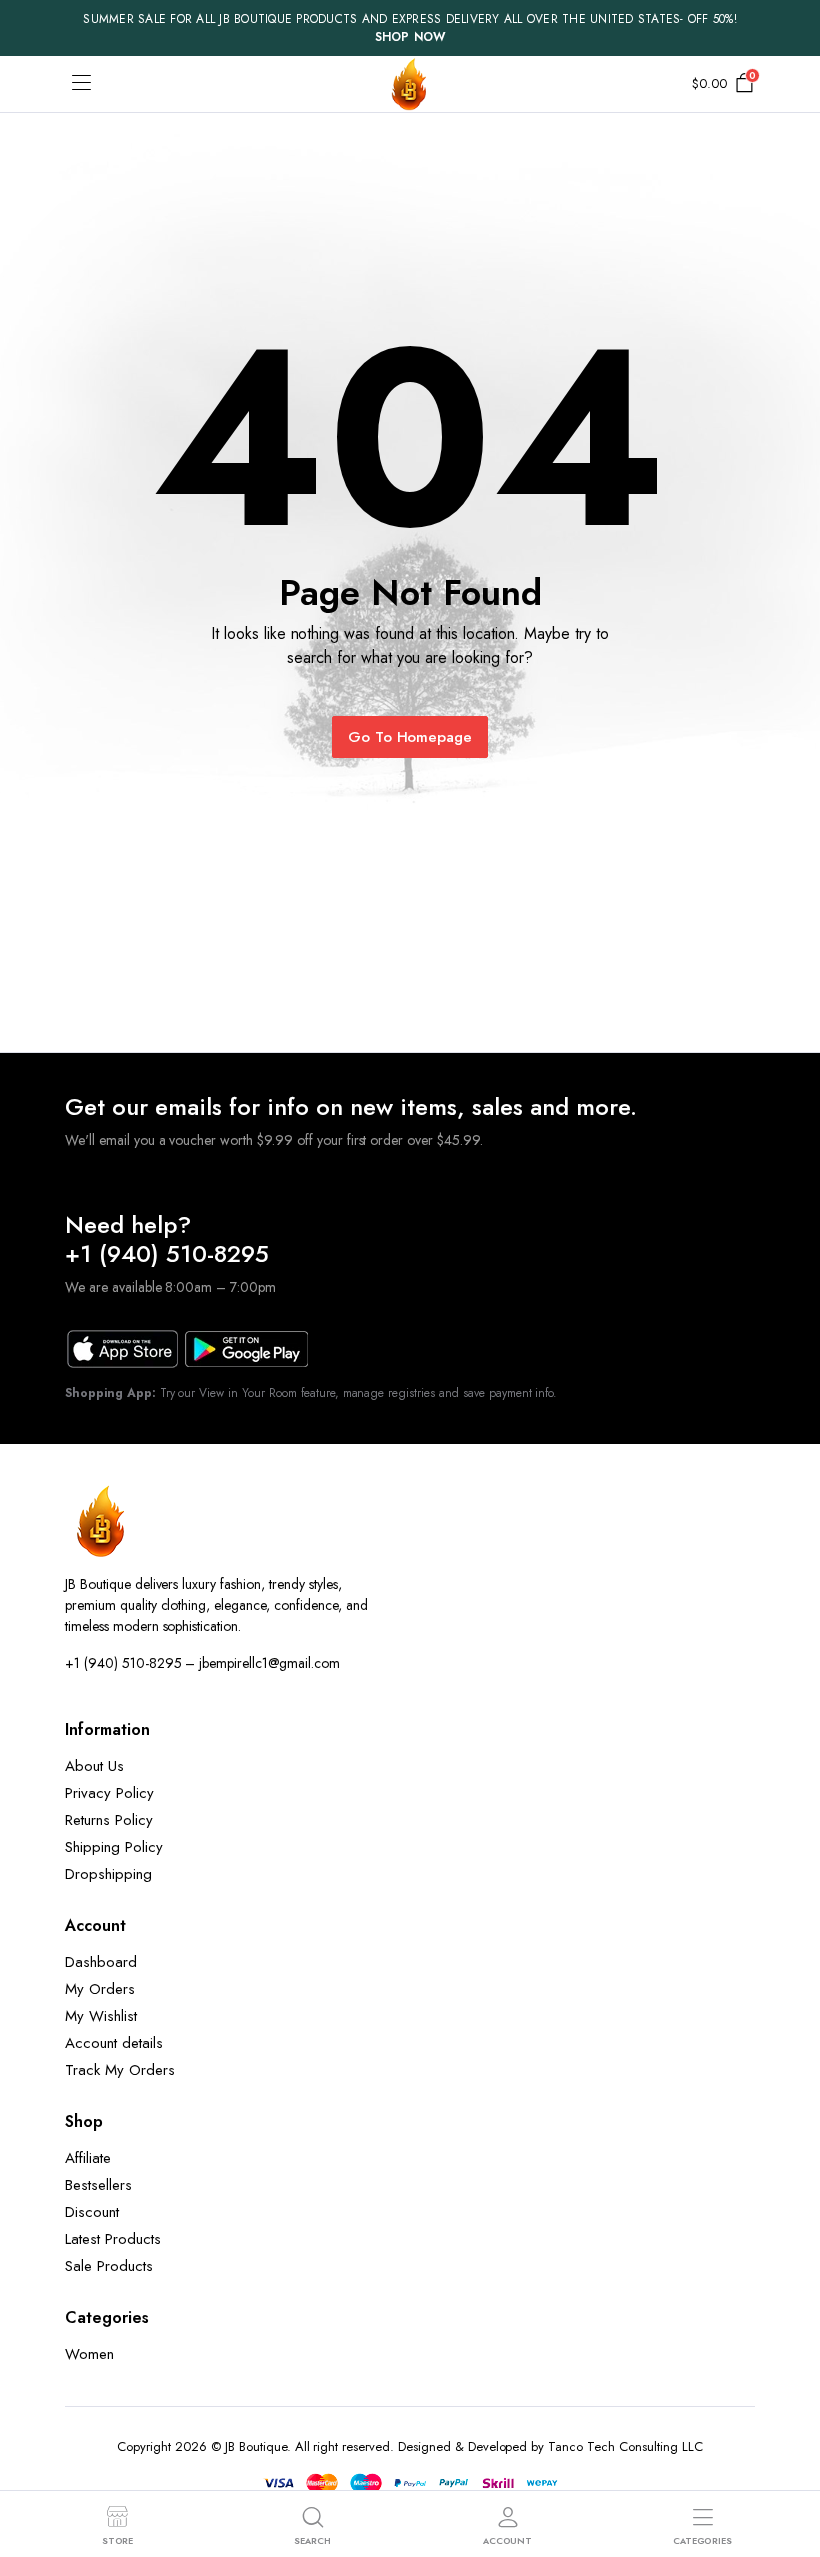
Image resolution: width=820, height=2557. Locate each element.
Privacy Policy (109, 1793)
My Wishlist (101, 2016)
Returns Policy (109, 1820)
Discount (92, 2212)
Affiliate (88, 2158)
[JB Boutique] (410, 84)
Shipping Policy (114, 1847)
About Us (94, 1766)
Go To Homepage (410, 737)
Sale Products (109, 2266)
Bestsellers (98, 2185)
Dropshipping (108, 1874)
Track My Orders (120, 2070)
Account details (114, 2043)
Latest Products (113, 2239)
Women (89, 2354)
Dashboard (101, 1962)
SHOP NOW (410, 37)
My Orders (100, 1989)
